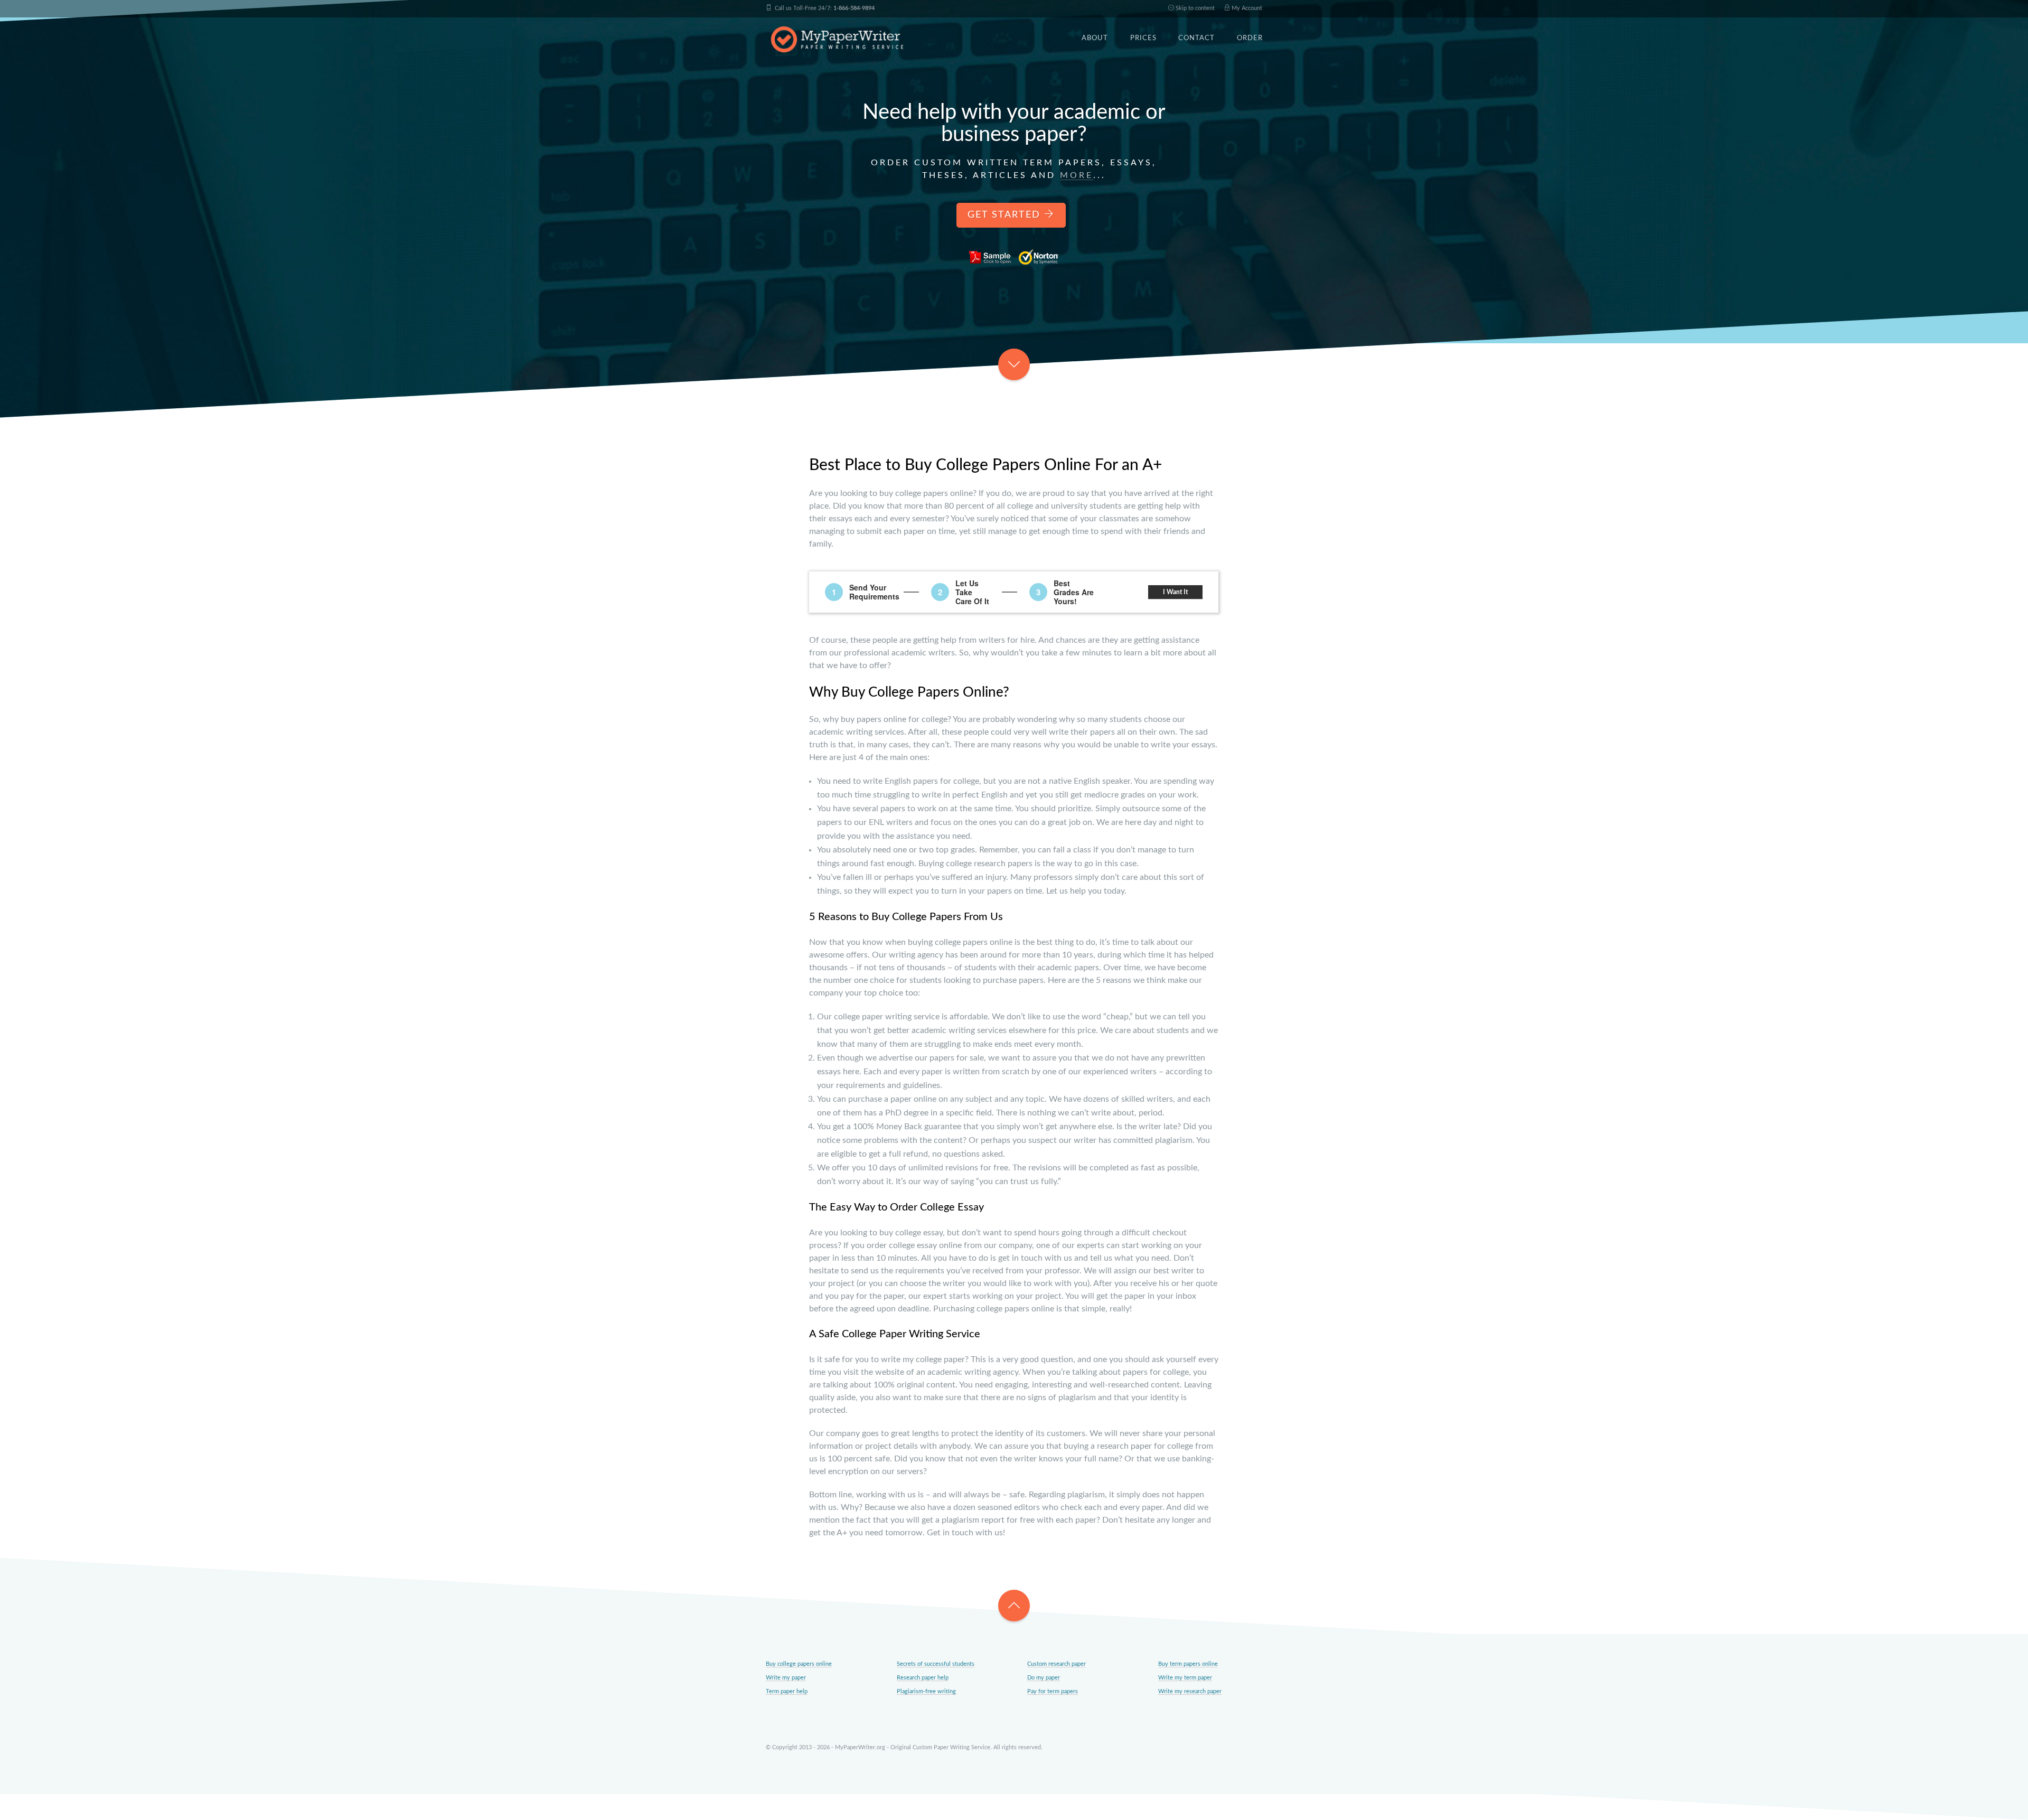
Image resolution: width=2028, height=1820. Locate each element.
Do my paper (1044, 1678)
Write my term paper (1185, 1678)
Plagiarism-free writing (926, 1691)
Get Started (1006, 215)
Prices (1143, 38)
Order (1250, 38)
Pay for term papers (1053, 1691)
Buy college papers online (799, 1664)
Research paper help (923, 1678)
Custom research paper (1057, 1664)
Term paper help (787, 1691)
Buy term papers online (1188, 1664)
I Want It (1176, 592)
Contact (1196, 38)
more (1077, 175)
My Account (1246, 8)
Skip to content (1194, 8)
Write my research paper (1190, 1691)
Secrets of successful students (936, 1664)
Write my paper (786, 1678)
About (1095, 38)
